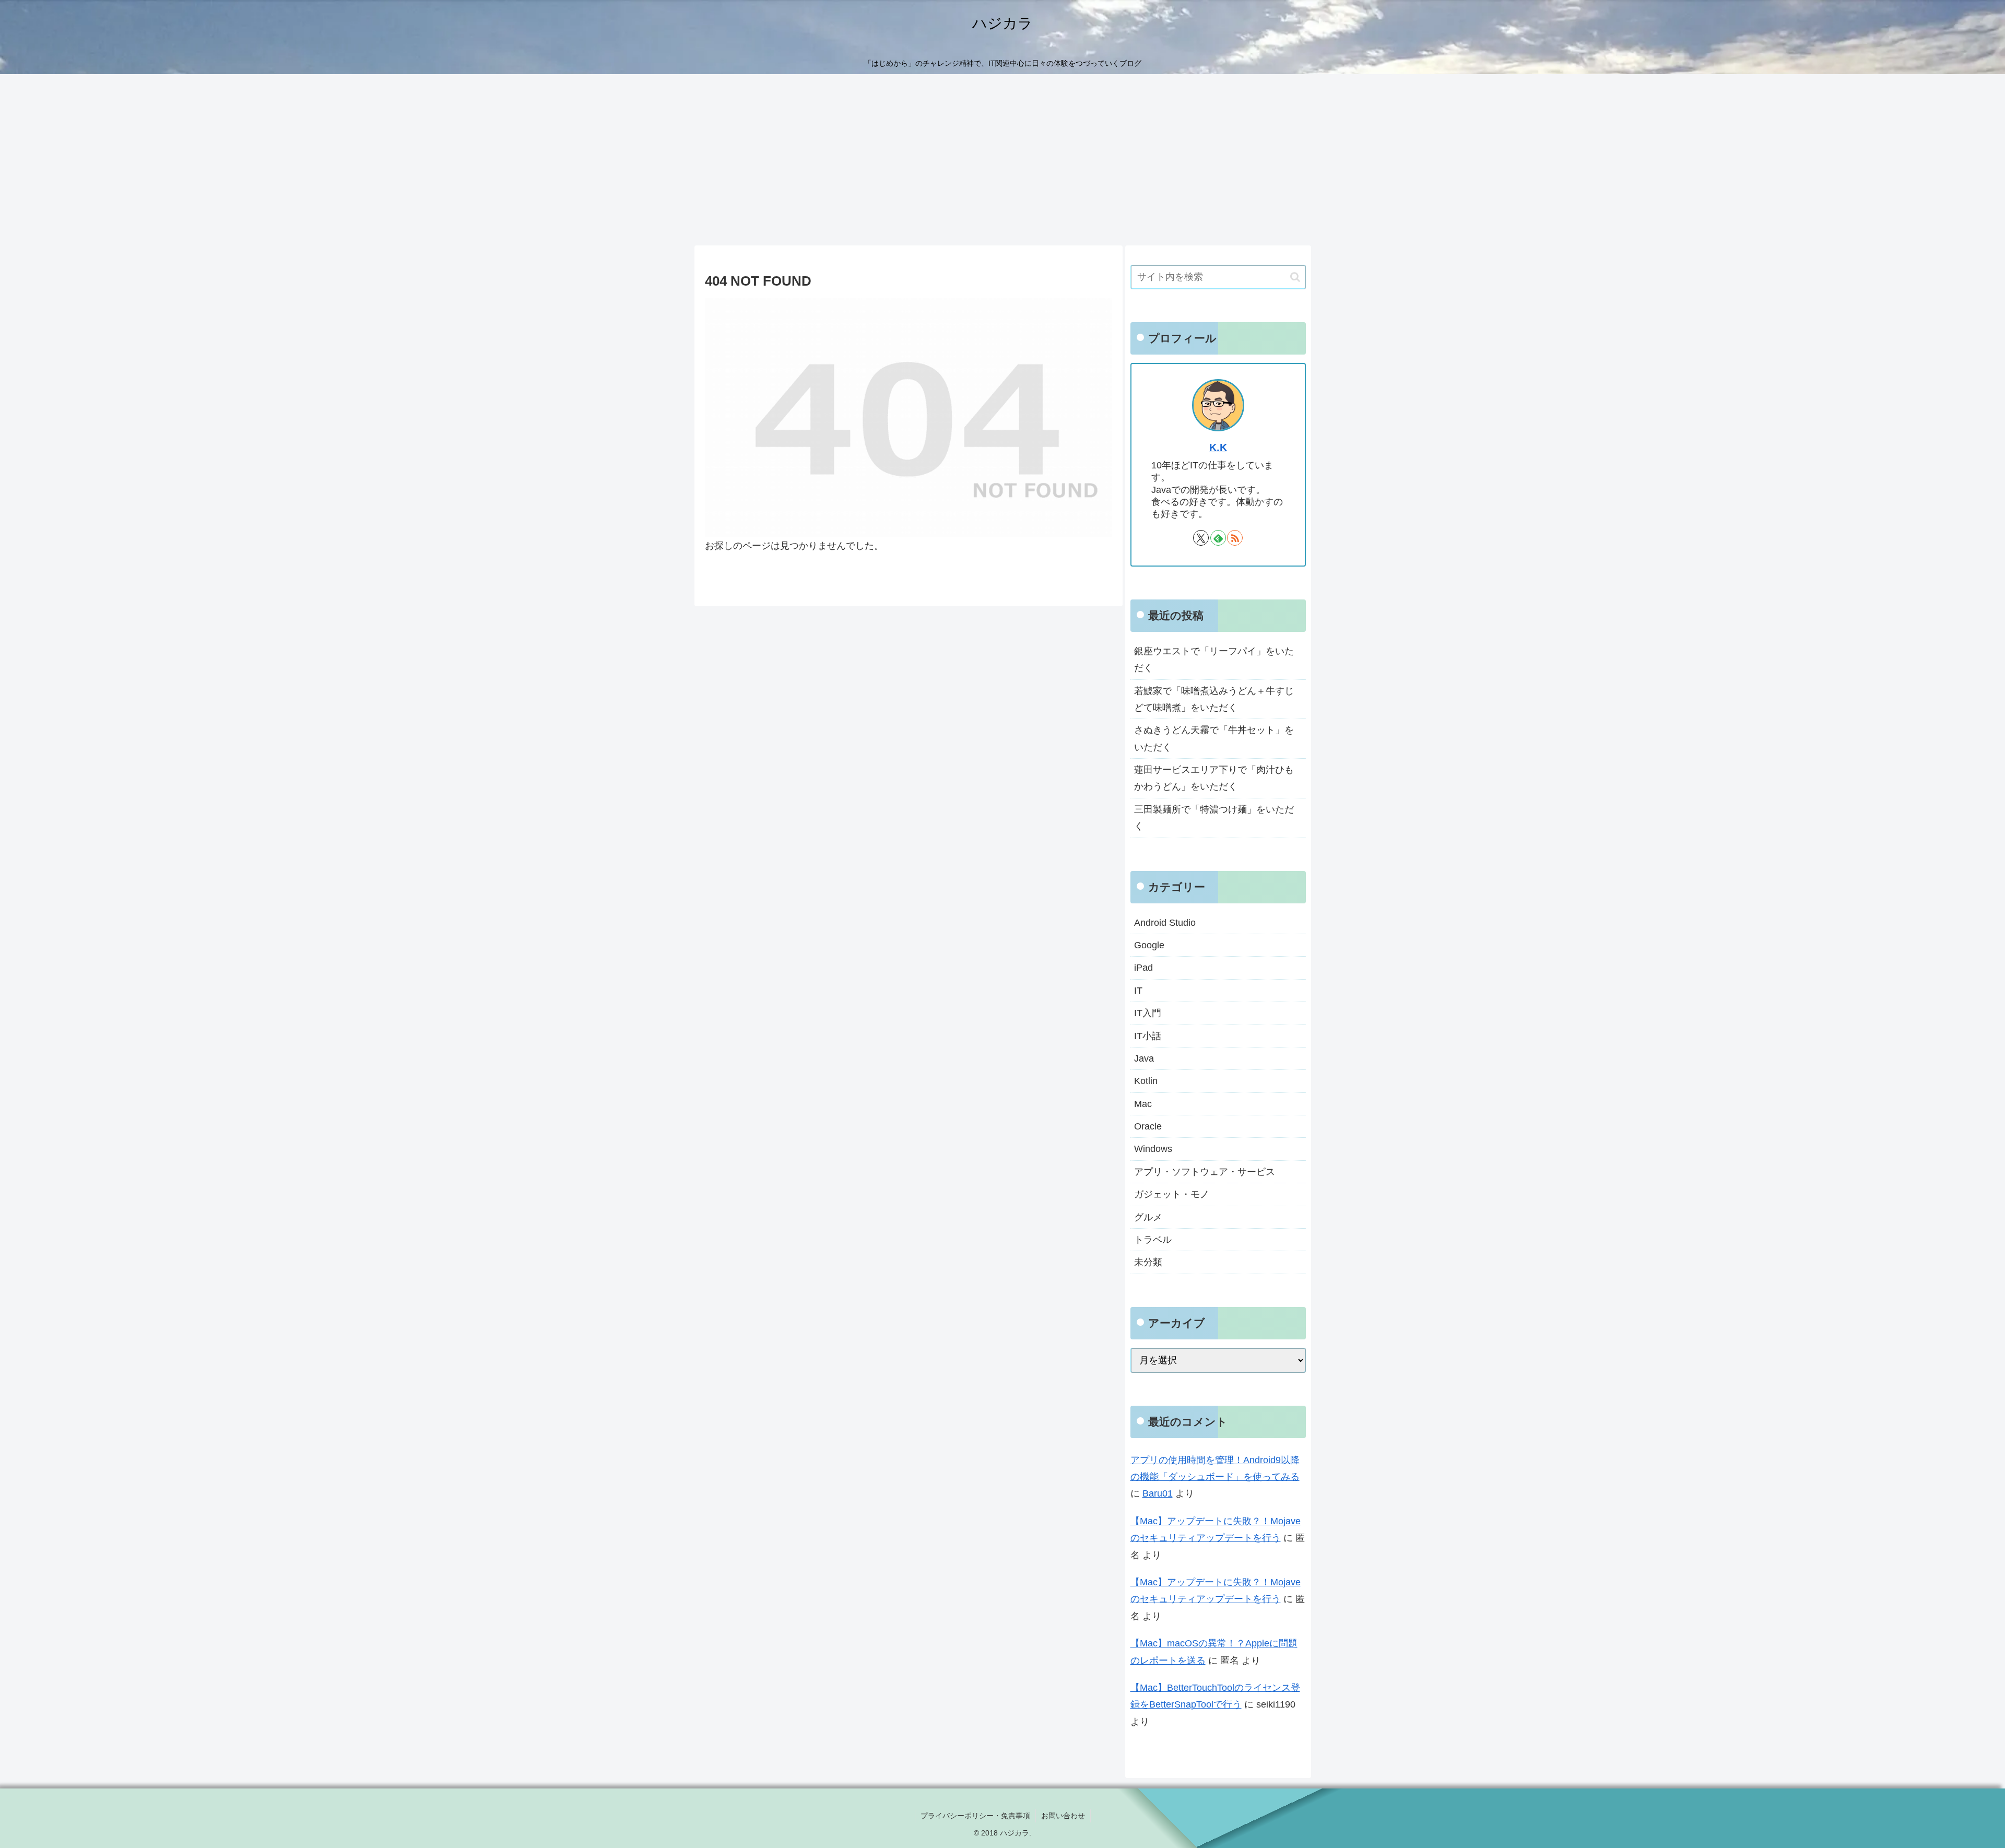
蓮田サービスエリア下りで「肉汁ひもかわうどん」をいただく (1214, 778)
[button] (1295, 277)
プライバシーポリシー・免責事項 (975, 1816)
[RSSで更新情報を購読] (1235, 538)
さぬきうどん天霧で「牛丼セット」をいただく (1214, 738)
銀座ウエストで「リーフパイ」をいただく (1214, 660)
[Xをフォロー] (1201, 538)
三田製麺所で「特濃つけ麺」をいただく (1214, 818)
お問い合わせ (1063, 1816)
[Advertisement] (1002, 160)
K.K (1218, 448)
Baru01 (1158, 1493)
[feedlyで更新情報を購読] (1218, 538)
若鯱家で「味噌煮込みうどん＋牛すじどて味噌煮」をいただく (1214, 699)
